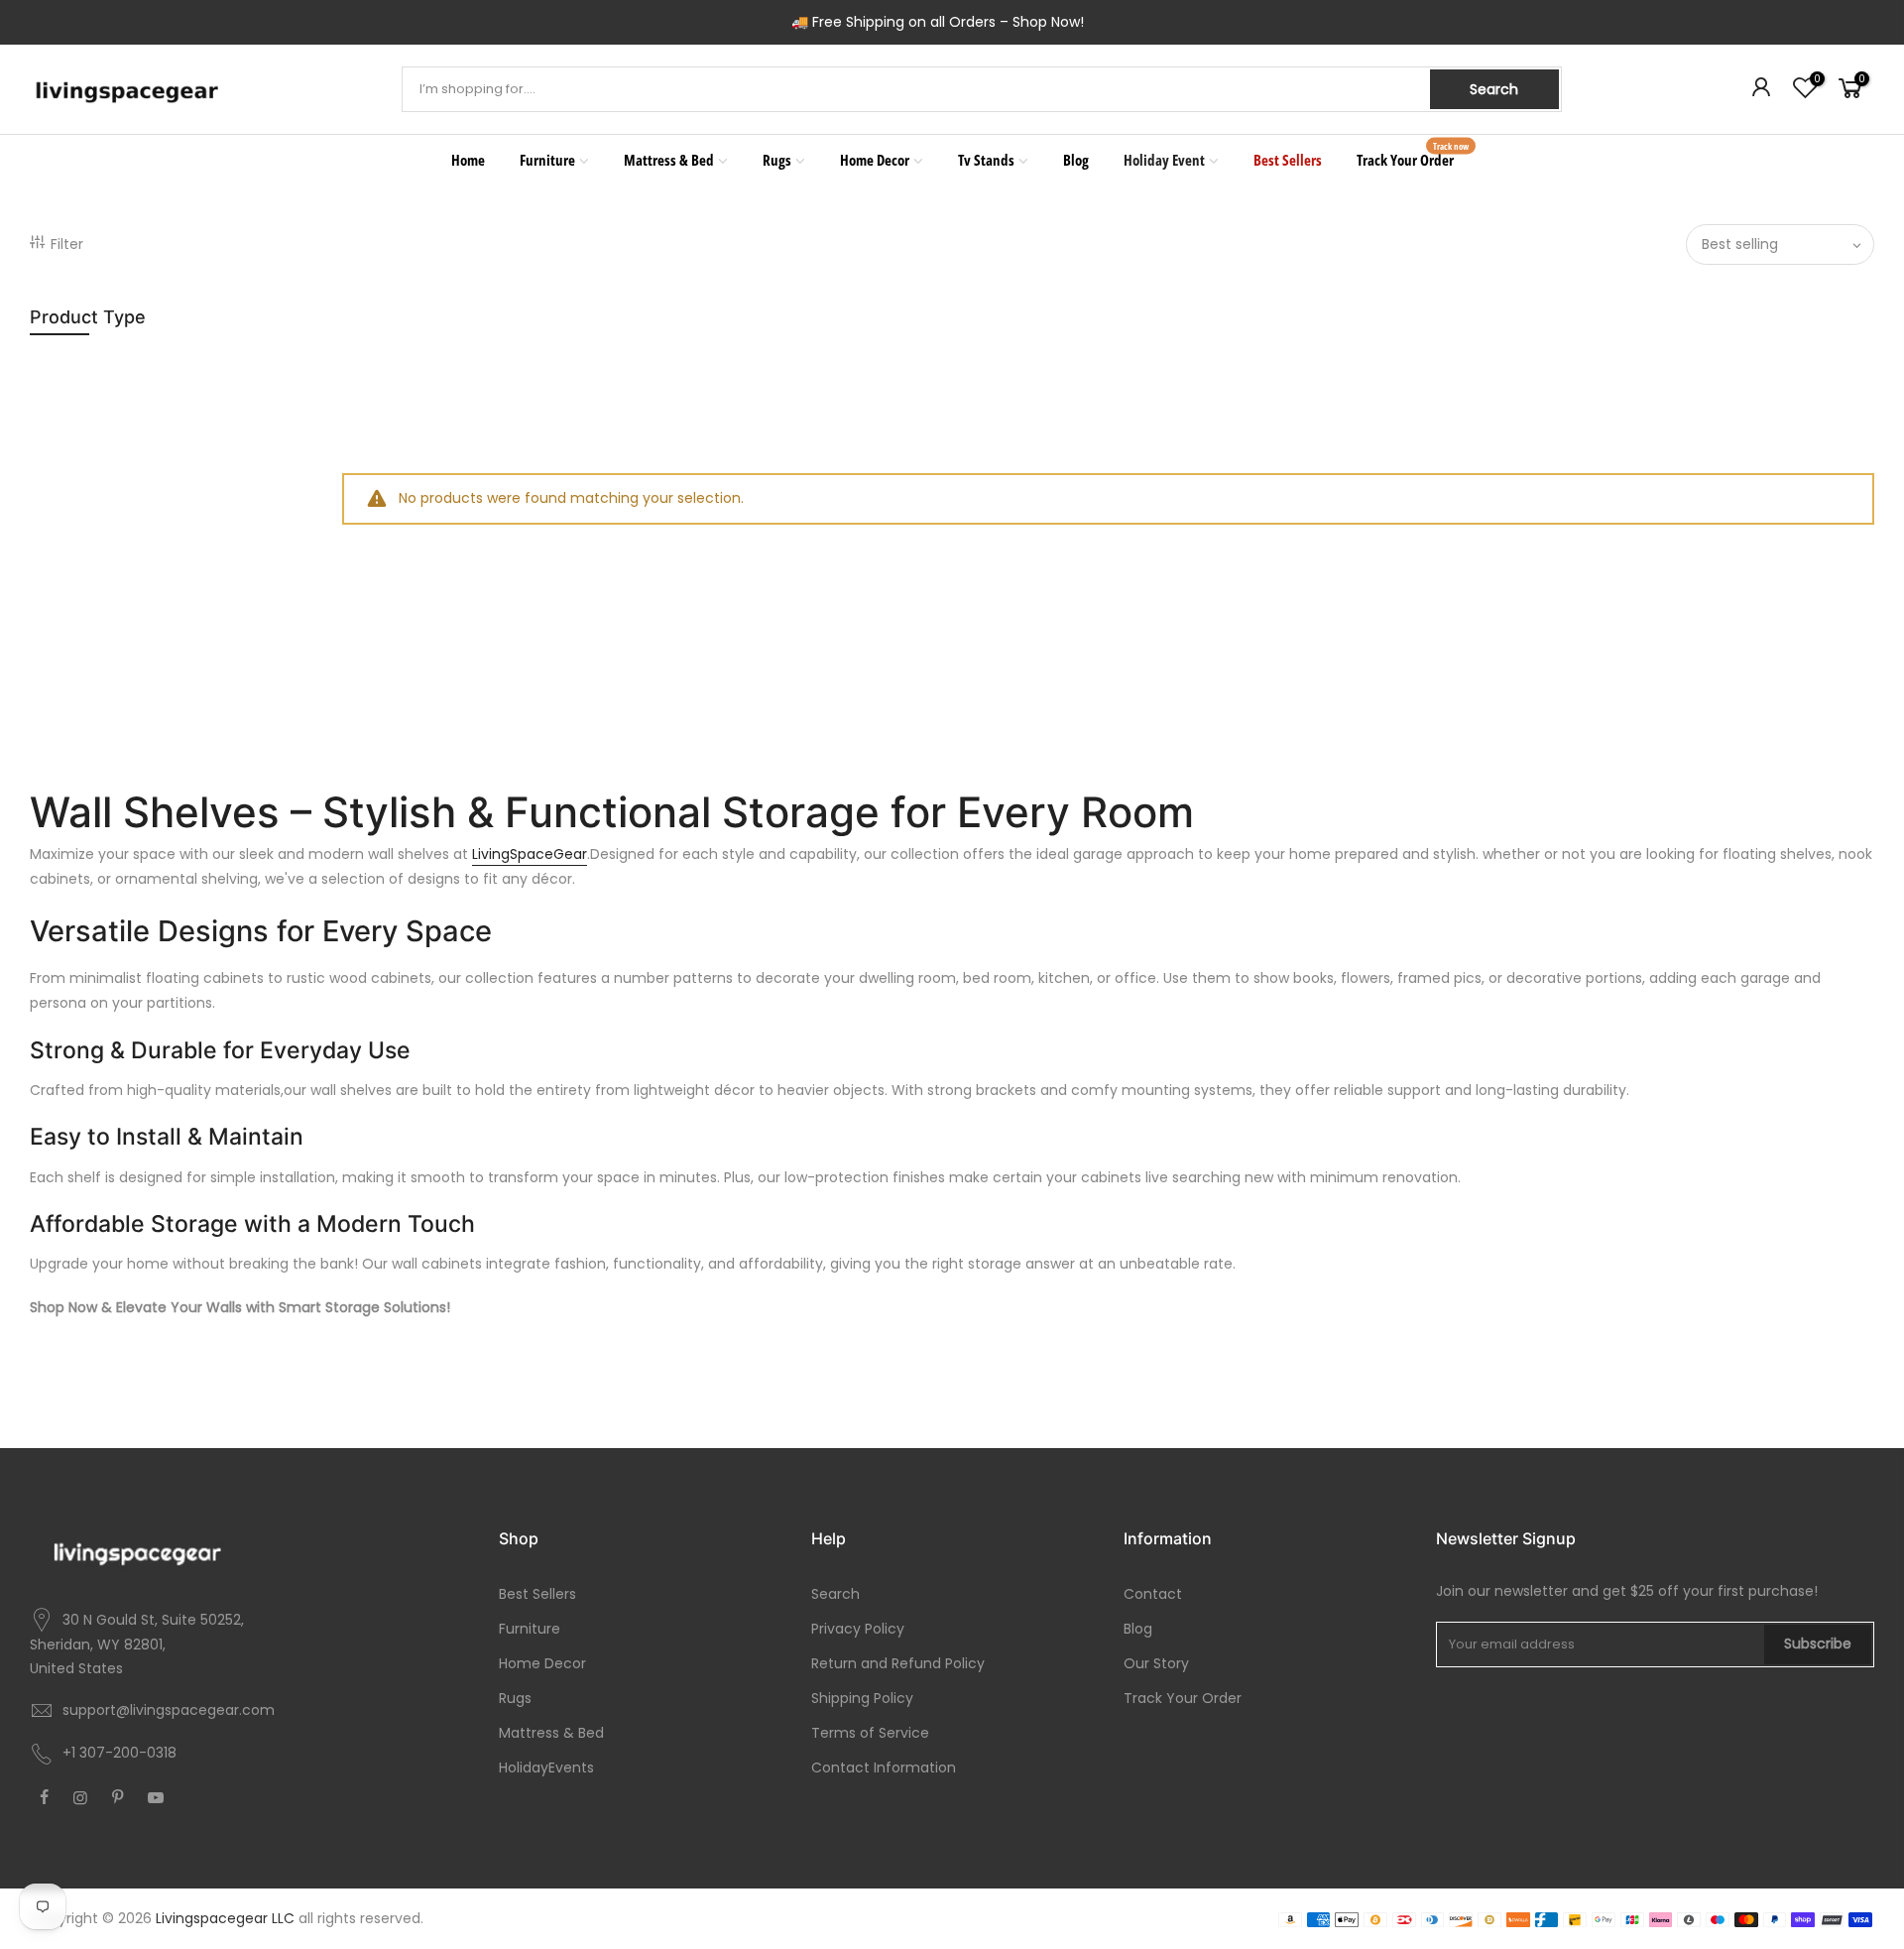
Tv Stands (986, 160)
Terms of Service (870, 1733)
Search (1494, 89)
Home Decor (875, 160)
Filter (67, 244)
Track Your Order (1413, 155)
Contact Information (884, 1767)
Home (468, 160)
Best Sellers (1288, 160)
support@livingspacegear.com (169, 1710)
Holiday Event (1164, 160)
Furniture (547, 160)
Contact (1153, 1594)
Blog (1076, 160)
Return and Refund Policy (898, 1663)
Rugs (777, 160)
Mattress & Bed (669, 160)
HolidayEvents (546, 1767)
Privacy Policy (858, 1629)
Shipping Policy (862, 1698)
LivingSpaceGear (530, 854)
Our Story (1156, 1663)
